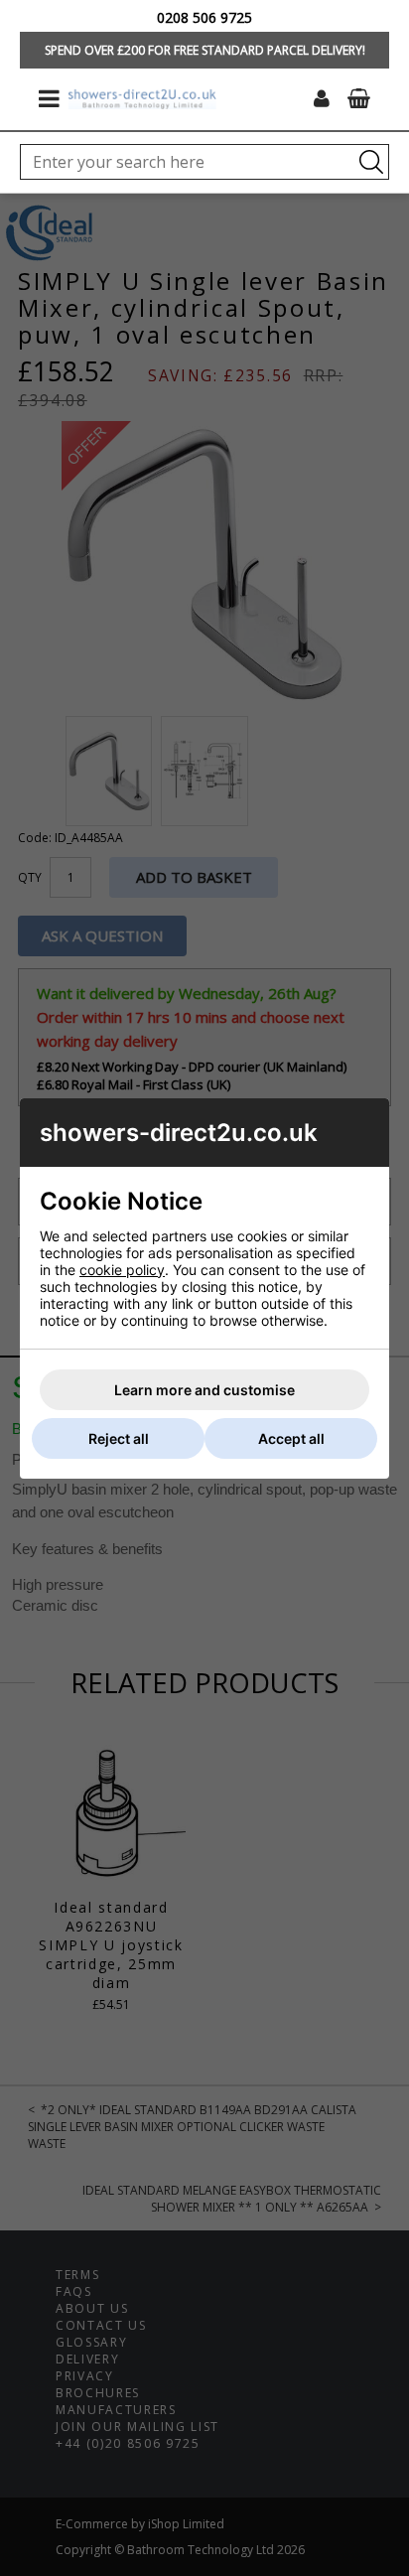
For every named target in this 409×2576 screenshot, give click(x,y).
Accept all (291, 1438)
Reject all (119, 1438)
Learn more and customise (204, 1390)
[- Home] (142, 99)
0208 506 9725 (204, 17)
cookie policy (122, 1270)
